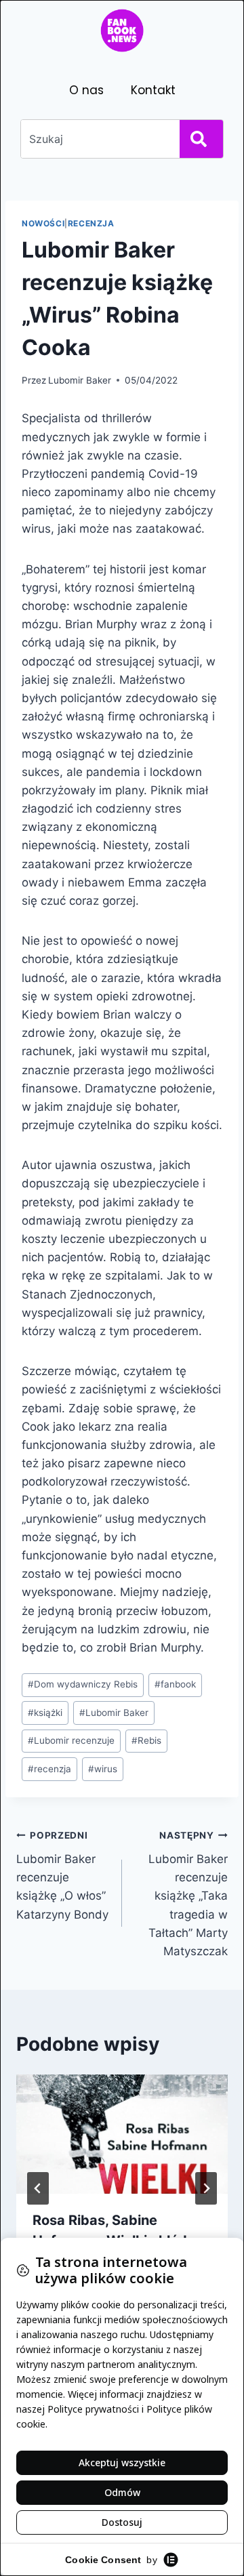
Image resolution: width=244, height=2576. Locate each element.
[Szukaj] (201, 139)
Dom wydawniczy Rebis (83, 1684)
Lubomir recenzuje (71, 1740)
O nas (86, 90)
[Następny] (206, 2188)
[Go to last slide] (38, 2188)
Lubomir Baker (80, 380)
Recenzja (91, 223)
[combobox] (98, 139)
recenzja (49, 1769)
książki (45, 1713)
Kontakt (153, 90)
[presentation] (122, 2134)
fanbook (175, 1684)
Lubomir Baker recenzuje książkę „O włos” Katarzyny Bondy (62, 1875)
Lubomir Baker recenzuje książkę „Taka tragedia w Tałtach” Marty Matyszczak (188, 1894)
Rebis (146, 1740)
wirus (103, 1769)
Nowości (43, 223)
